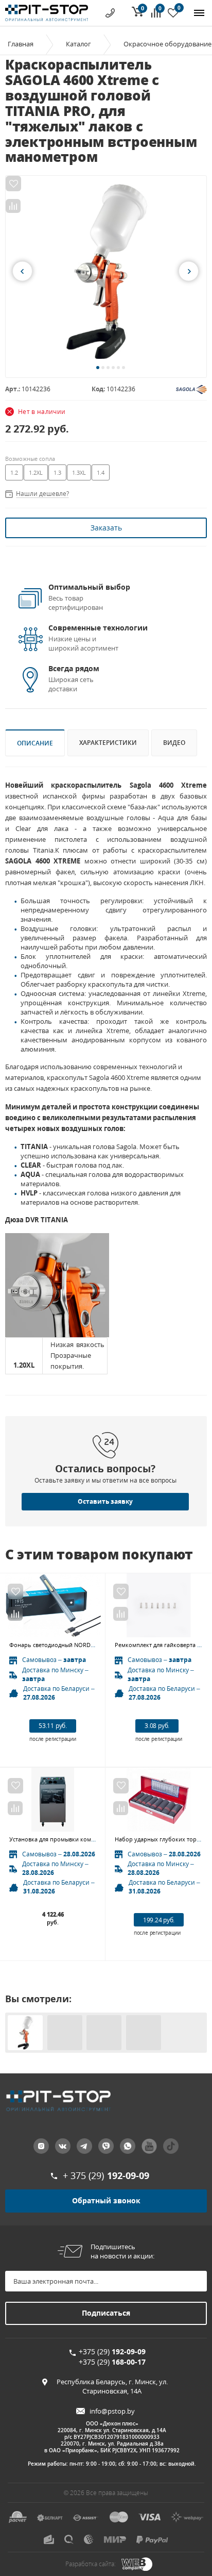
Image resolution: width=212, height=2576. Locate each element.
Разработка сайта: (91, 2564)
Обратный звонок (106, 2200)
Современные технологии (98, 628)
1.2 (14, 472)
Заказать (106, 528)
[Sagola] (191, 388)
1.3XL (79, 472)
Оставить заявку (105, 1501)
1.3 (57, 472)
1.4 (101, 472)
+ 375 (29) (106, 2175)
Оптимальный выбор (89, 587)
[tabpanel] (106, 271)
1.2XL (36, 472)
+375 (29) (112, 2351)
